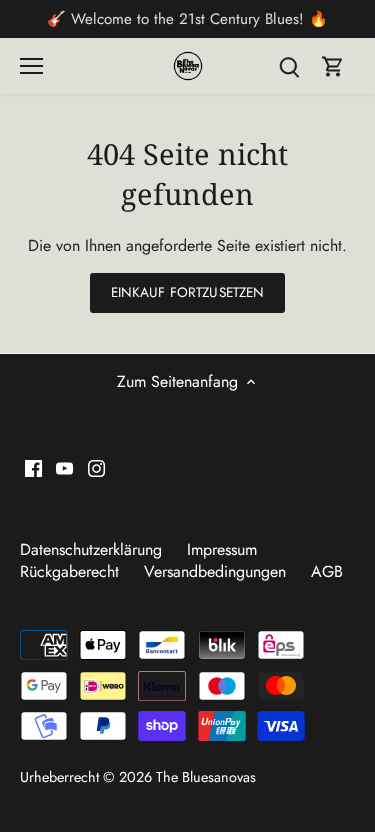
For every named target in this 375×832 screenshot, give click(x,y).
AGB (327, 571)
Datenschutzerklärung (91, 549)
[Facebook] (33, 467)
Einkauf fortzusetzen (188, 292)
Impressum (222, 549)
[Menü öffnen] (31, 66)
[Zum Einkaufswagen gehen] (333, 65)
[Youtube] (64, 467)
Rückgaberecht (69, 571)
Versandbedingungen (215, 571)
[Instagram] (96, 467)
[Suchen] (289, 65)
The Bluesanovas (206, 777)
